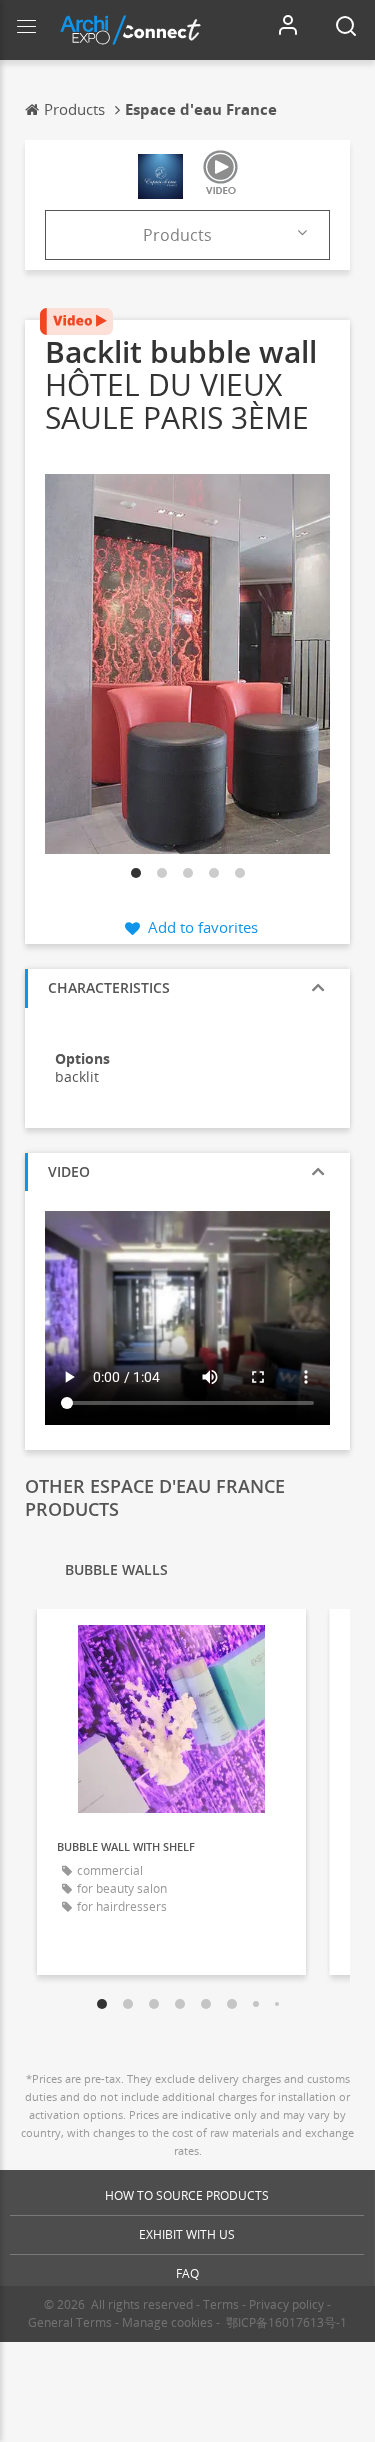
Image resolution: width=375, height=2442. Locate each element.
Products (177, 235)
